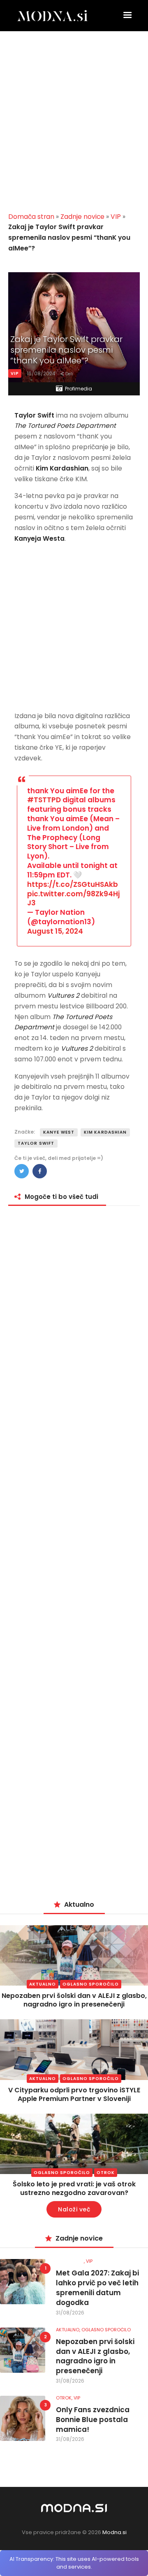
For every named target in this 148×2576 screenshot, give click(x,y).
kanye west (59, 1132)
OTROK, (65, 2398)
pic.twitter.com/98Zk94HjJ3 (73, 899)
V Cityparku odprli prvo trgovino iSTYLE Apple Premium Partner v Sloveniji (74, 2094)
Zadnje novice (82, 217)
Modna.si (114, 2532)
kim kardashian (105, 1132)
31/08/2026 (70, 2313)
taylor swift (36, 1143)
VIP (116, 217)
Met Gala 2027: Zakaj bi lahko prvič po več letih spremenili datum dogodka (97, 2288)
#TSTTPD (44, 800)
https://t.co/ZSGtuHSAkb (73, 884)
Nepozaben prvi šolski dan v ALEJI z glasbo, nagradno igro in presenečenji (74, 2000)
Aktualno (43, 1984)
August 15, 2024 (55, 931)
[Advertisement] (74, 125)
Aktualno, (69, 2330)
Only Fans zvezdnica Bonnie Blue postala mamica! (93, 2420)
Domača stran (31, 217)
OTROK (106, 2173)
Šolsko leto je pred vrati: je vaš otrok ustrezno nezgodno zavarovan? (74, 2188)
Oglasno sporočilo (91, 1984)
